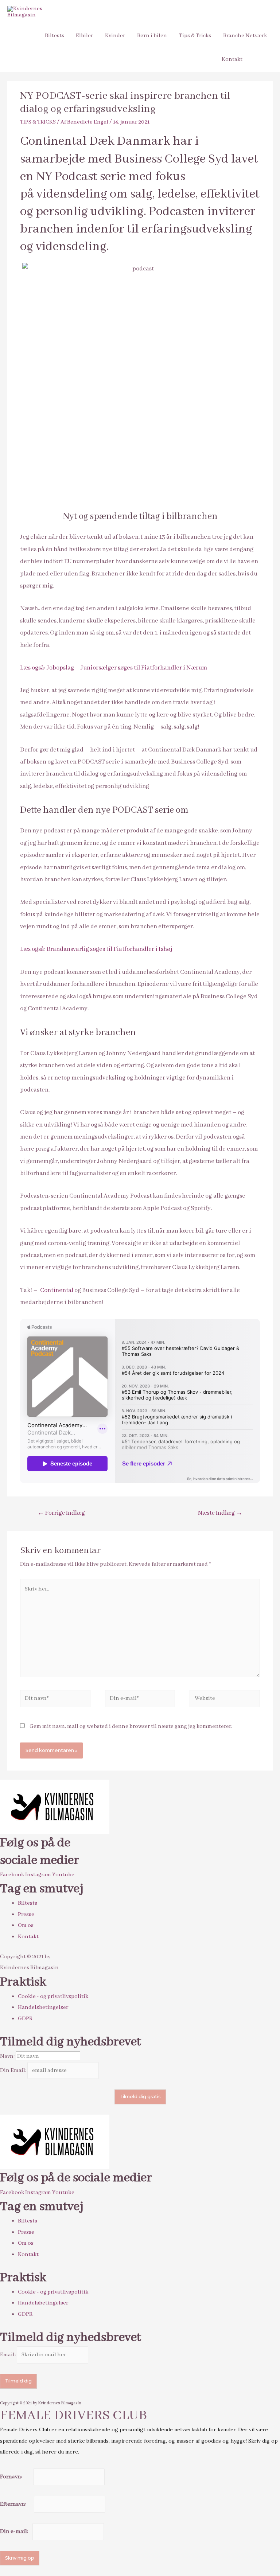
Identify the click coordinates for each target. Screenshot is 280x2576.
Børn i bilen (152, 36)
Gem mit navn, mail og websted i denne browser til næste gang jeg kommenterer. (131, 1726)
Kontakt (232, 59)
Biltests (55, 36)
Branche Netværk (245, 36)
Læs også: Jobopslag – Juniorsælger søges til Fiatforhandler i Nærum (114, 668)
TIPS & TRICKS (38, 122)
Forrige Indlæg (61, 1513)
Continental (57, 1290)
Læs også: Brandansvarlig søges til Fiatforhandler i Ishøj (96, 949)
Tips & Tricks (195, 36)
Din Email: (14, 2070)
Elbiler (84, 36)
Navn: (8, 2056)
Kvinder (115, 36)
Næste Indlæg (220, 1513)
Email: (8, 2355)
